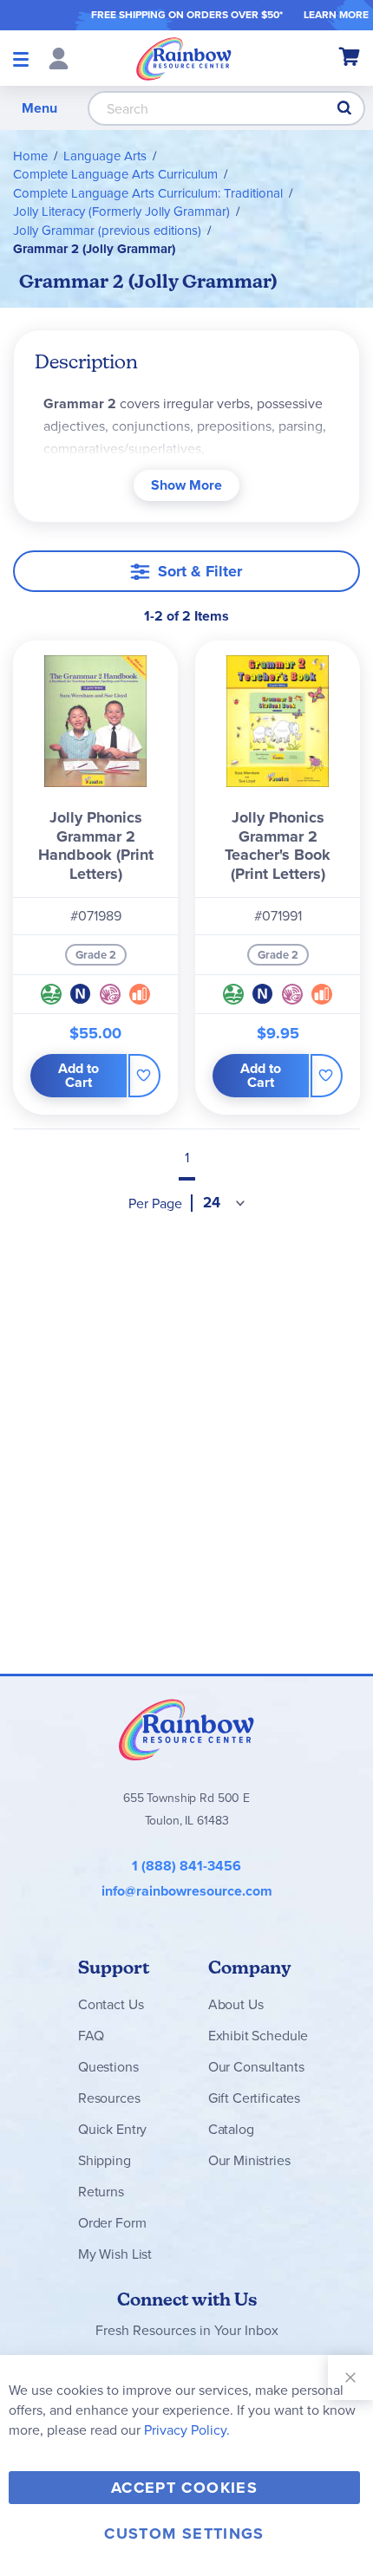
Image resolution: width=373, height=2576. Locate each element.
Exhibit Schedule (258, 2036)
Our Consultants (256, 2067)
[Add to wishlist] (144, 1076)
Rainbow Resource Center (186, 1729)
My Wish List (115, 2254)
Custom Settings (184, 2534)
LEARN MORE (336, 15)
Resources (109, 2098)
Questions (108, 2067)
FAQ (91, 2036)
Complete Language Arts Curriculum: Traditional (148, 193)
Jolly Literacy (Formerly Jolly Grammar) (121, 211)
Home (30, 156)
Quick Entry (112, 2129)
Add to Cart (79, 1075)
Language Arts (105, 156)
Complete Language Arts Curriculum (115, 174)
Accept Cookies (184, 2488)
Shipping (105, 2160)
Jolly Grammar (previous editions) (107, 231)
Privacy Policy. (187, 2430)
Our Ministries (249, 2160)
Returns (101, 2192)
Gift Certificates (254, 2098)
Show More (186, 485)
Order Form (112, 2223)
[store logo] (184, 58)
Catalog (231, 2129)
